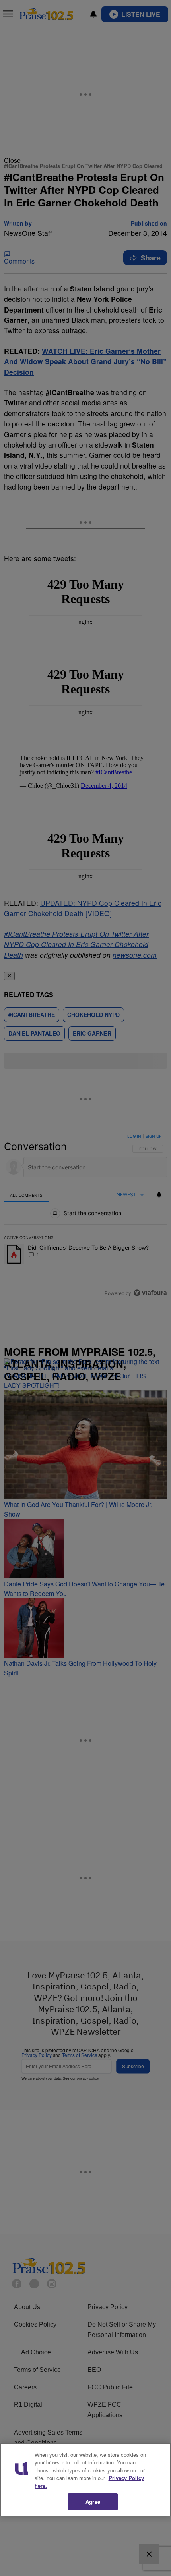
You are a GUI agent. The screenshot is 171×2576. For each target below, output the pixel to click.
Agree (93, 2502)
